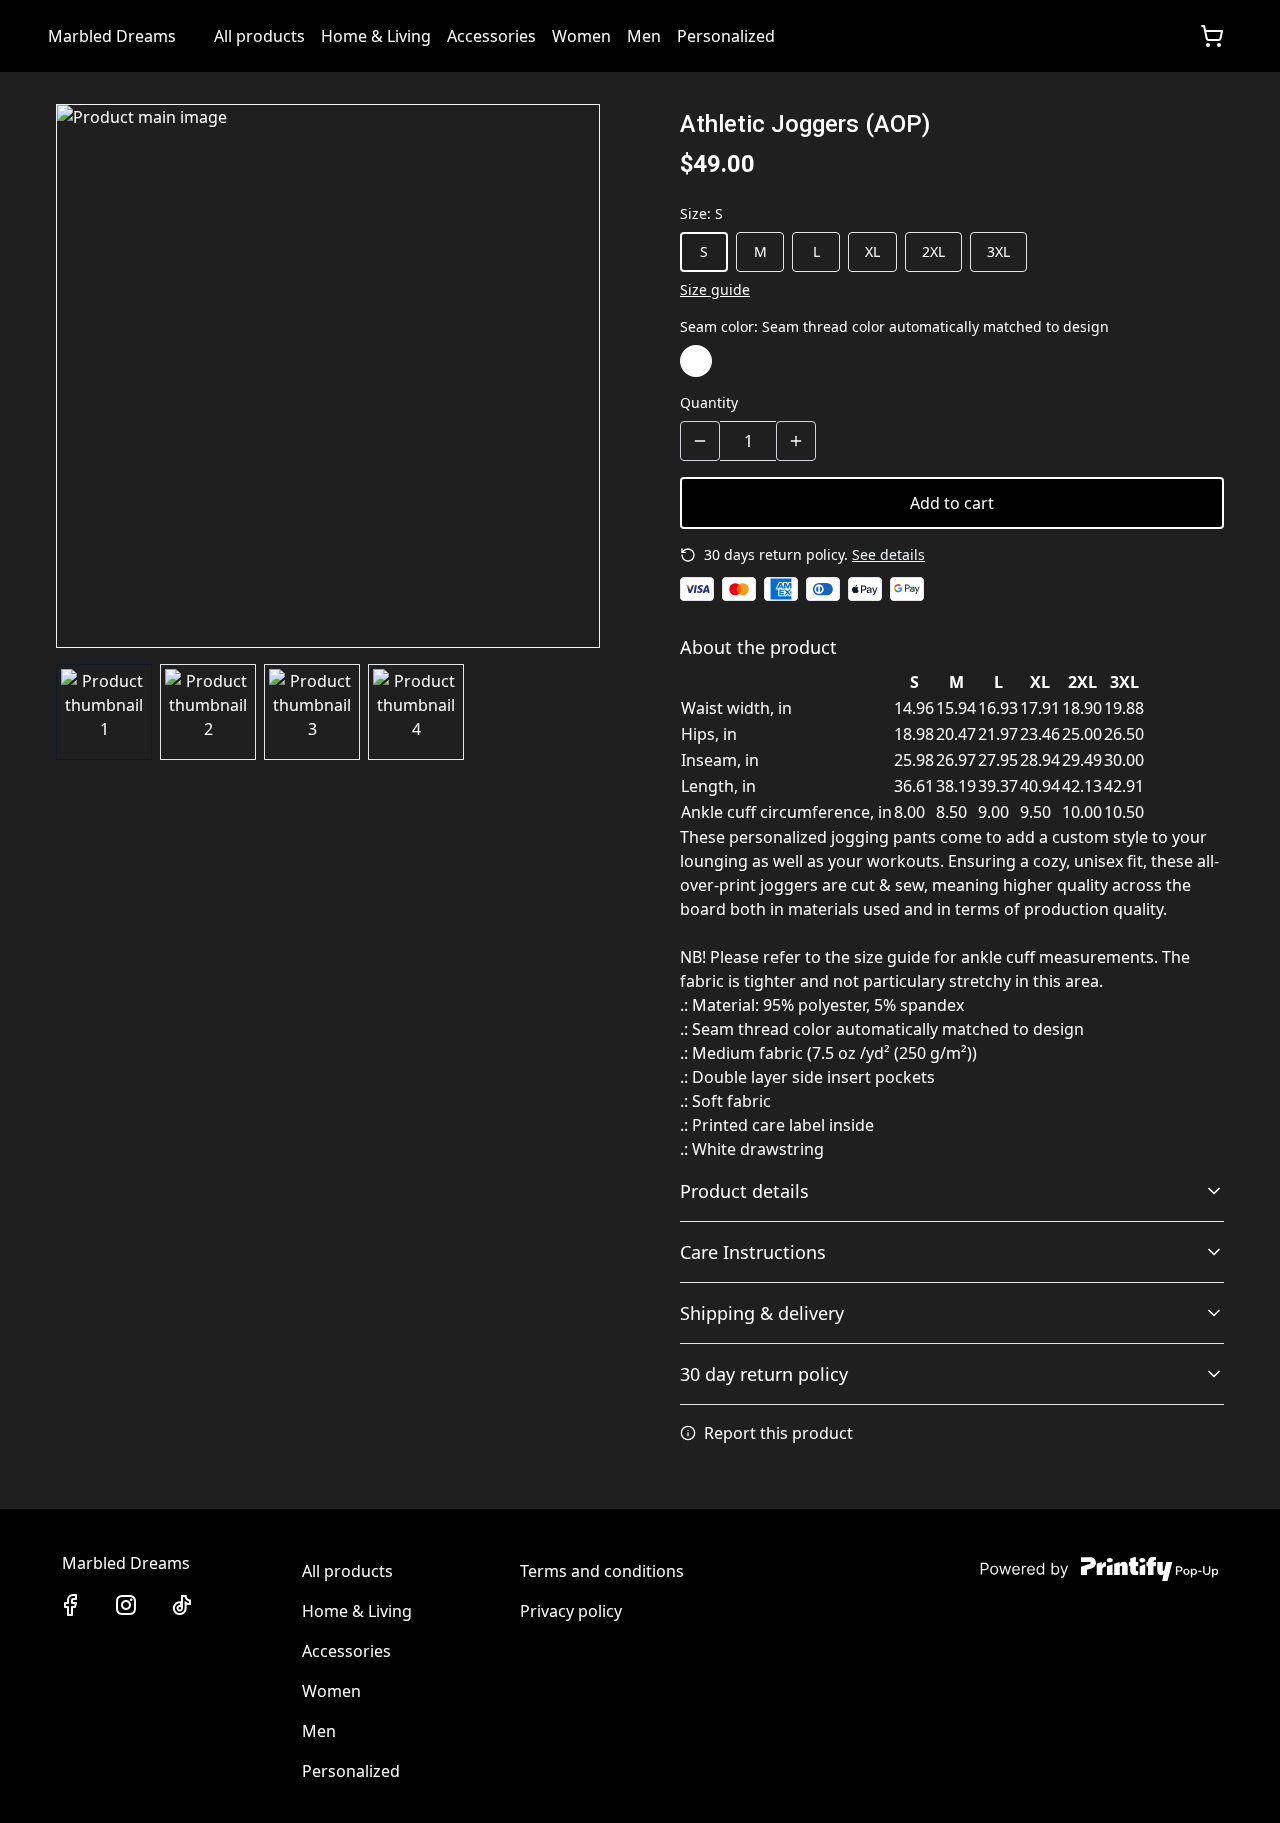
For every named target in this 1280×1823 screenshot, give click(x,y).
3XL (998, 251)
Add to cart (952, 503)
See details (888, 554)
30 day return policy (764, 1374)
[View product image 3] (312, 712)
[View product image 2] (208, 712)
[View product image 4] (416, 712)
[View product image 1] (104, 712)
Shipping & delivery (762, 1313)
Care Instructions (753, 1252)
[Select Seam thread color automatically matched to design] (696, 361)
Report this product (778, 1433)
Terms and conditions (602, 1571)
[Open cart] (1212, 36)
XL (872, 251)
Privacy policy (571, 1611)
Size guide (715, 289)
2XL (933, 251)
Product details (744, 1191)
